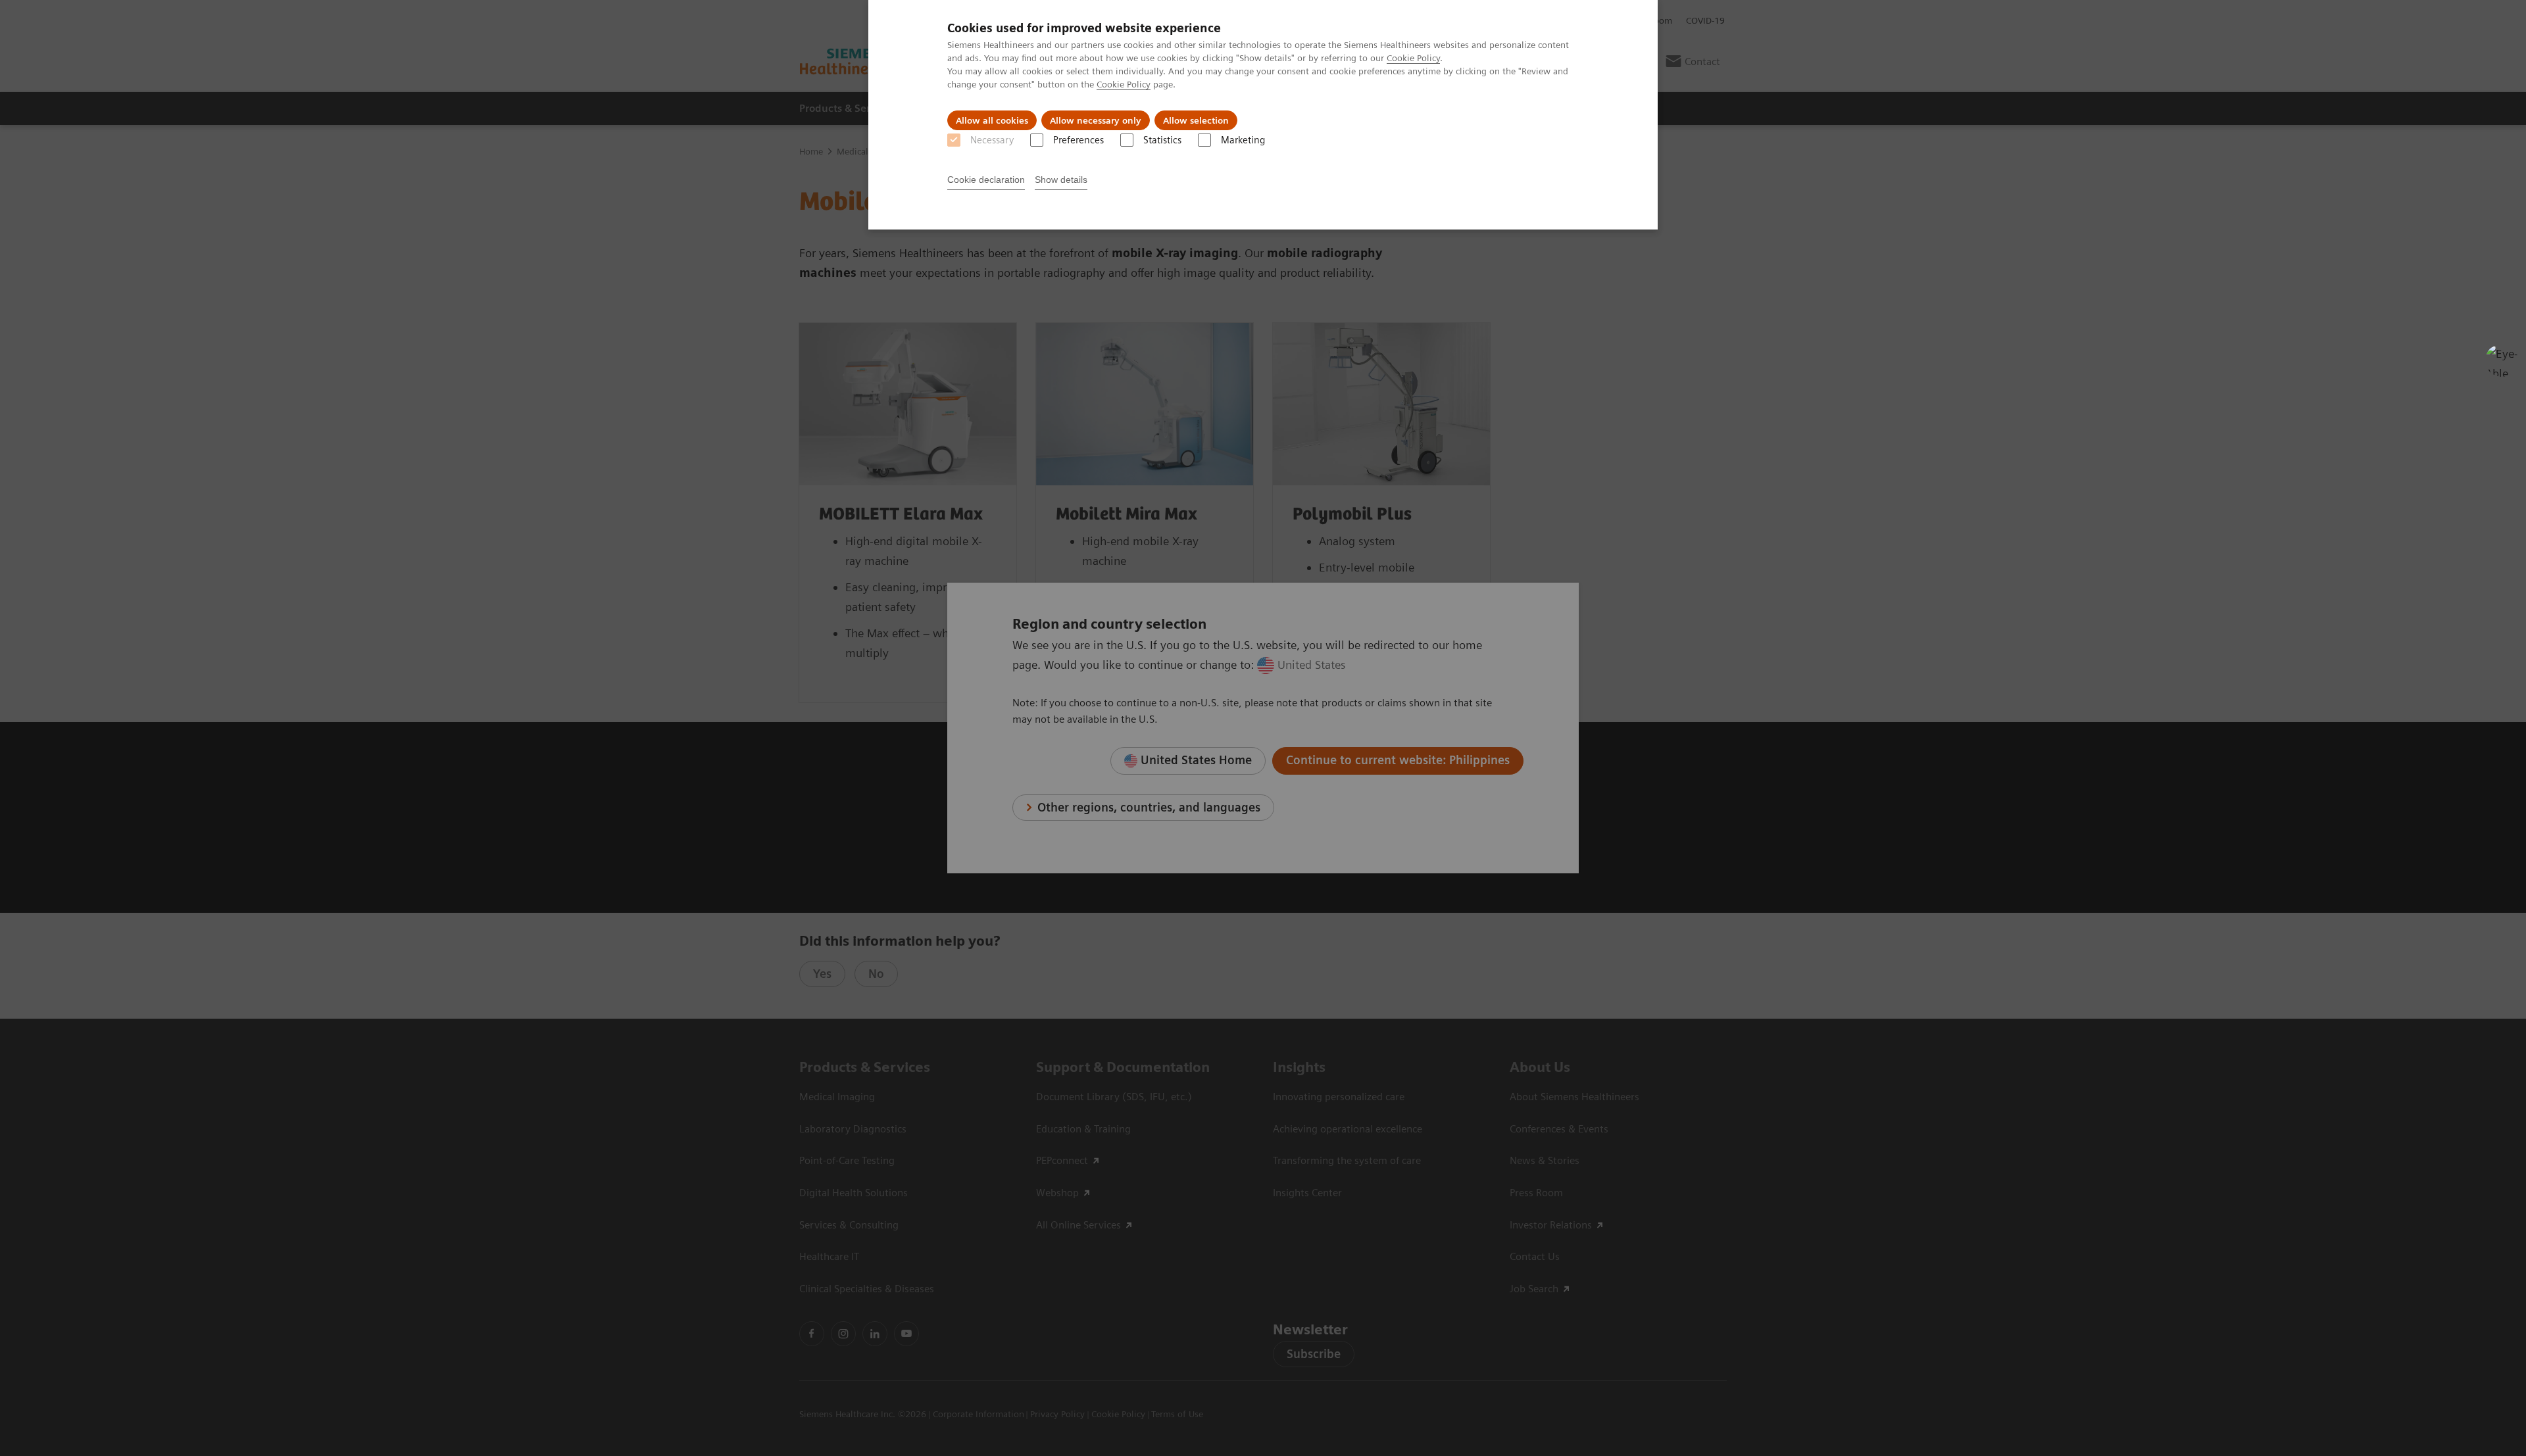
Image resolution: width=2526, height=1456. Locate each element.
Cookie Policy (1413, 58)
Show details (1061, 180)
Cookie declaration (986, 180)
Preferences (1078, 140)
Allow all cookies (992, 120)
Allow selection (1196, 120)
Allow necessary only (1096, 120)
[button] (2502, 360)
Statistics (1162, 140)
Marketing (1243, 140)
